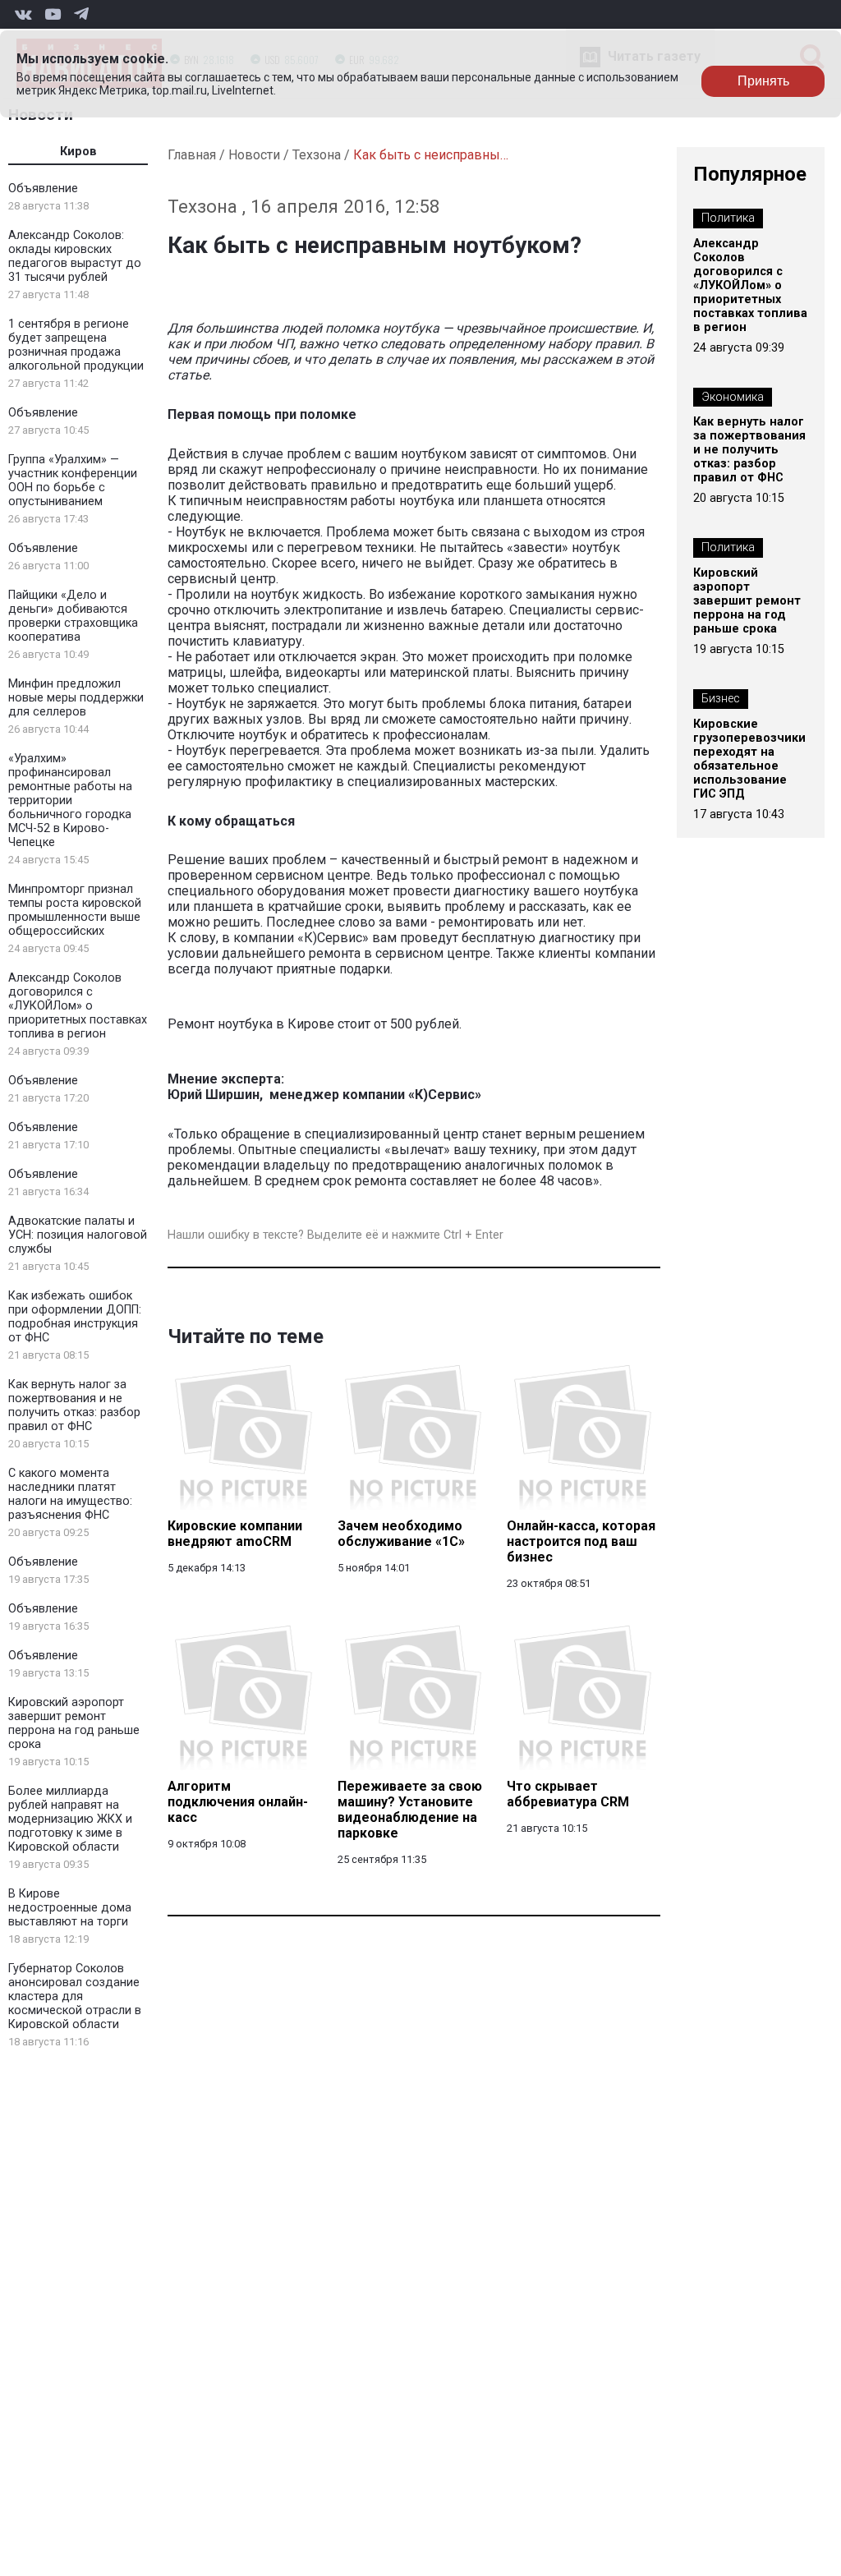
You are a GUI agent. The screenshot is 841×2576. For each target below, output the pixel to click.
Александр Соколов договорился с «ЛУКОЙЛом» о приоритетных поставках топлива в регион (78, 1006)
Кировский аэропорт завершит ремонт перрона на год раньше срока (74, 1723)
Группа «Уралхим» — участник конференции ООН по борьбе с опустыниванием (73, 481)
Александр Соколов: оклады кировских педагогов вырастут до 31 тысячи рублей (75, 256)
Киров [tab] (78, 152)
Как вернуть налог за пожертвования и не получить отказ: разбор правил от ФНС (74, 1405)
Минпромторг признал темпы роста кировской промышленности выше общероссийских (75, 910)
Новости (254, 155)
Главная (192, 155)
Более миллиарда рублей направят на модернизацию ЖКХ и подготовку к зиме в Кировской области (70, 1819)
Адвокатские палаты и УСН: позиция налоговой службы (78, 1235)
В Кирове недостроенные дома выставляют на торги (70, 1908)
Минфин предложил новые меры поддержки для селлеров (76, 698)
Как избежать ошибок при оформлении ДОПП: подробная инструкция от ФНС (75, 1317)
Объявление (43, 189)
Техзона (317, 155)
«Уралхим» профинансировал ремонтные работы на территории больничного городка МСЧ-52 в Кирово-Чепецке (70, 800)
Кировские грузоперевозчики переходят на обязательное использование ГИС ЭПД (749, 759)
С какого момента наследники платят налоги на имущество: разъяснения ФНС (70, 1494)
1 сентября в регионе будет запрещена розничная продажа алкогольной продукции (76, 345)
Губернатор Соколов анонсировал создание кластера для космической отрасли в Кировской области (75, 1996)
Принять (763, 81)
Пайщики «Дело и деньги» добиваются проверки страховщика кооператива (73, 616)
